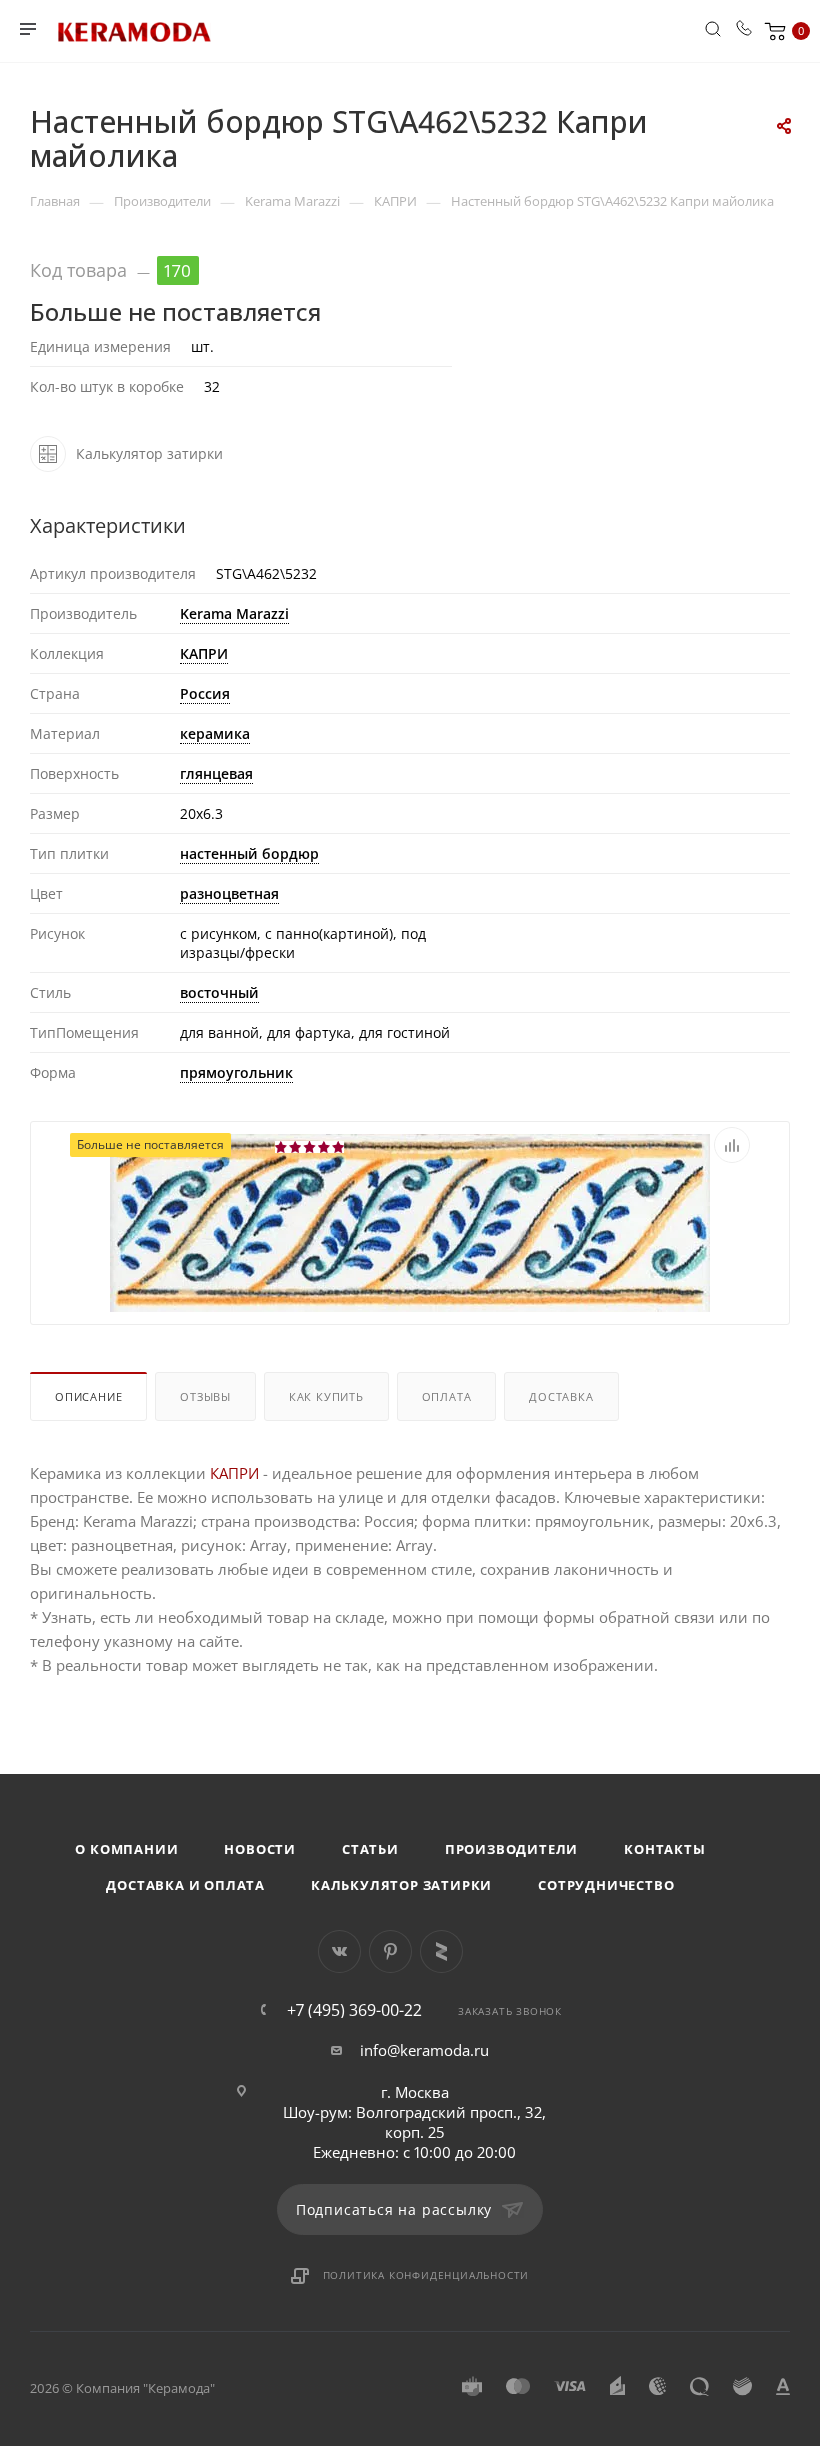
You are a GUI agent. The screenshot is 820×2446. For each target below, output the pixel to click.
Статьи (370, 1849)
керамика (215, 733)
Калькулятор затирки (401, 1885)
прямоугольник (236, 1072)
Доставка (561, 1396)
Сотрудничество (606, 1885)
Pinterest (390, 1951)
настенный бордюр (249, 853)
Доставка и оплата (185, 1885)
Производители (511, 1849)
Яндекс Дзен (441, 1951)
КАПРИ (204, 653)
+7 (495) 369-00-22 (354, 2010)
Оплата (447, 1396)
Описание (88, 1396)
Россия (205, 693)
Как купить (326, 1396)
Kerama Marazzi (234, 613)
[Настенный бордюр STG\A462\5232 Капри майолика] (410, 1221)
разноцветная (229, 893)
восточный (219, 992)
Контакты (664, 1849)
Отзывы (205, 1396)
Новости (260, 1849)
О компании (126, 1849)
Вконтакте (339, 1951)
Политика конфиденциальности (426, 2275)
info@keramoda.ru (424, 2050)
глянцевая (216, 773)
